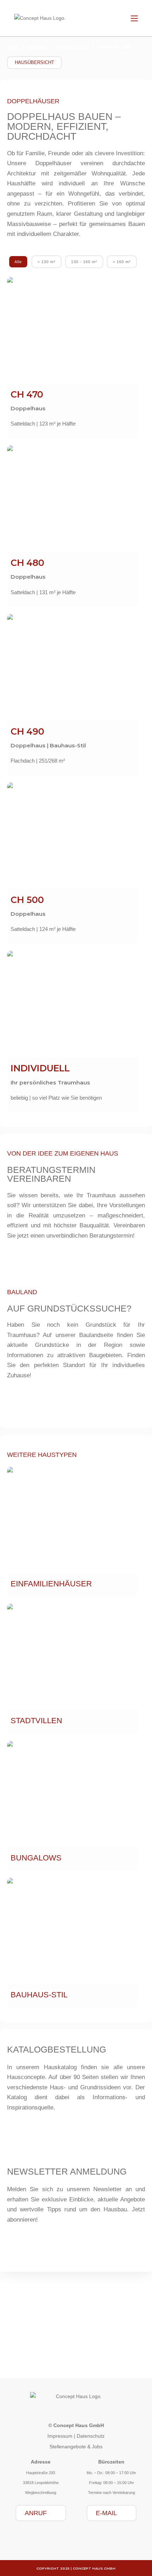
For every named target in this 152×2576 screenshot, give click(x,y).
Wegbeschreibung (41, 2493)
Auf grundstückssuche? (69, 1308)
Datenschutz (91, 2436)
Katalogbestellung (57, 2049)
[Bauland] (100, 2349)
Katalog (124, 2332)
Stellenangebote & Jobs (76, 2447)
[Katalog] (124, 2323)
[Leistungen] (76, 2323)
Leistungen (76, 2332)
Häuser (28, 2332)
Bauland (100, 2358)
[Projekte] (52, 2349)
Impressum (60, 2436)
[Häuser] (28, 2323)
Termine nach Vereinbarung (112, 2493)
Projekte (52, 2358)
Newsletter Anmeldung (67, 2171)
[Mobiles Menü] (134, 18)
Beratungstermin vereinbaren (51, 1174)
